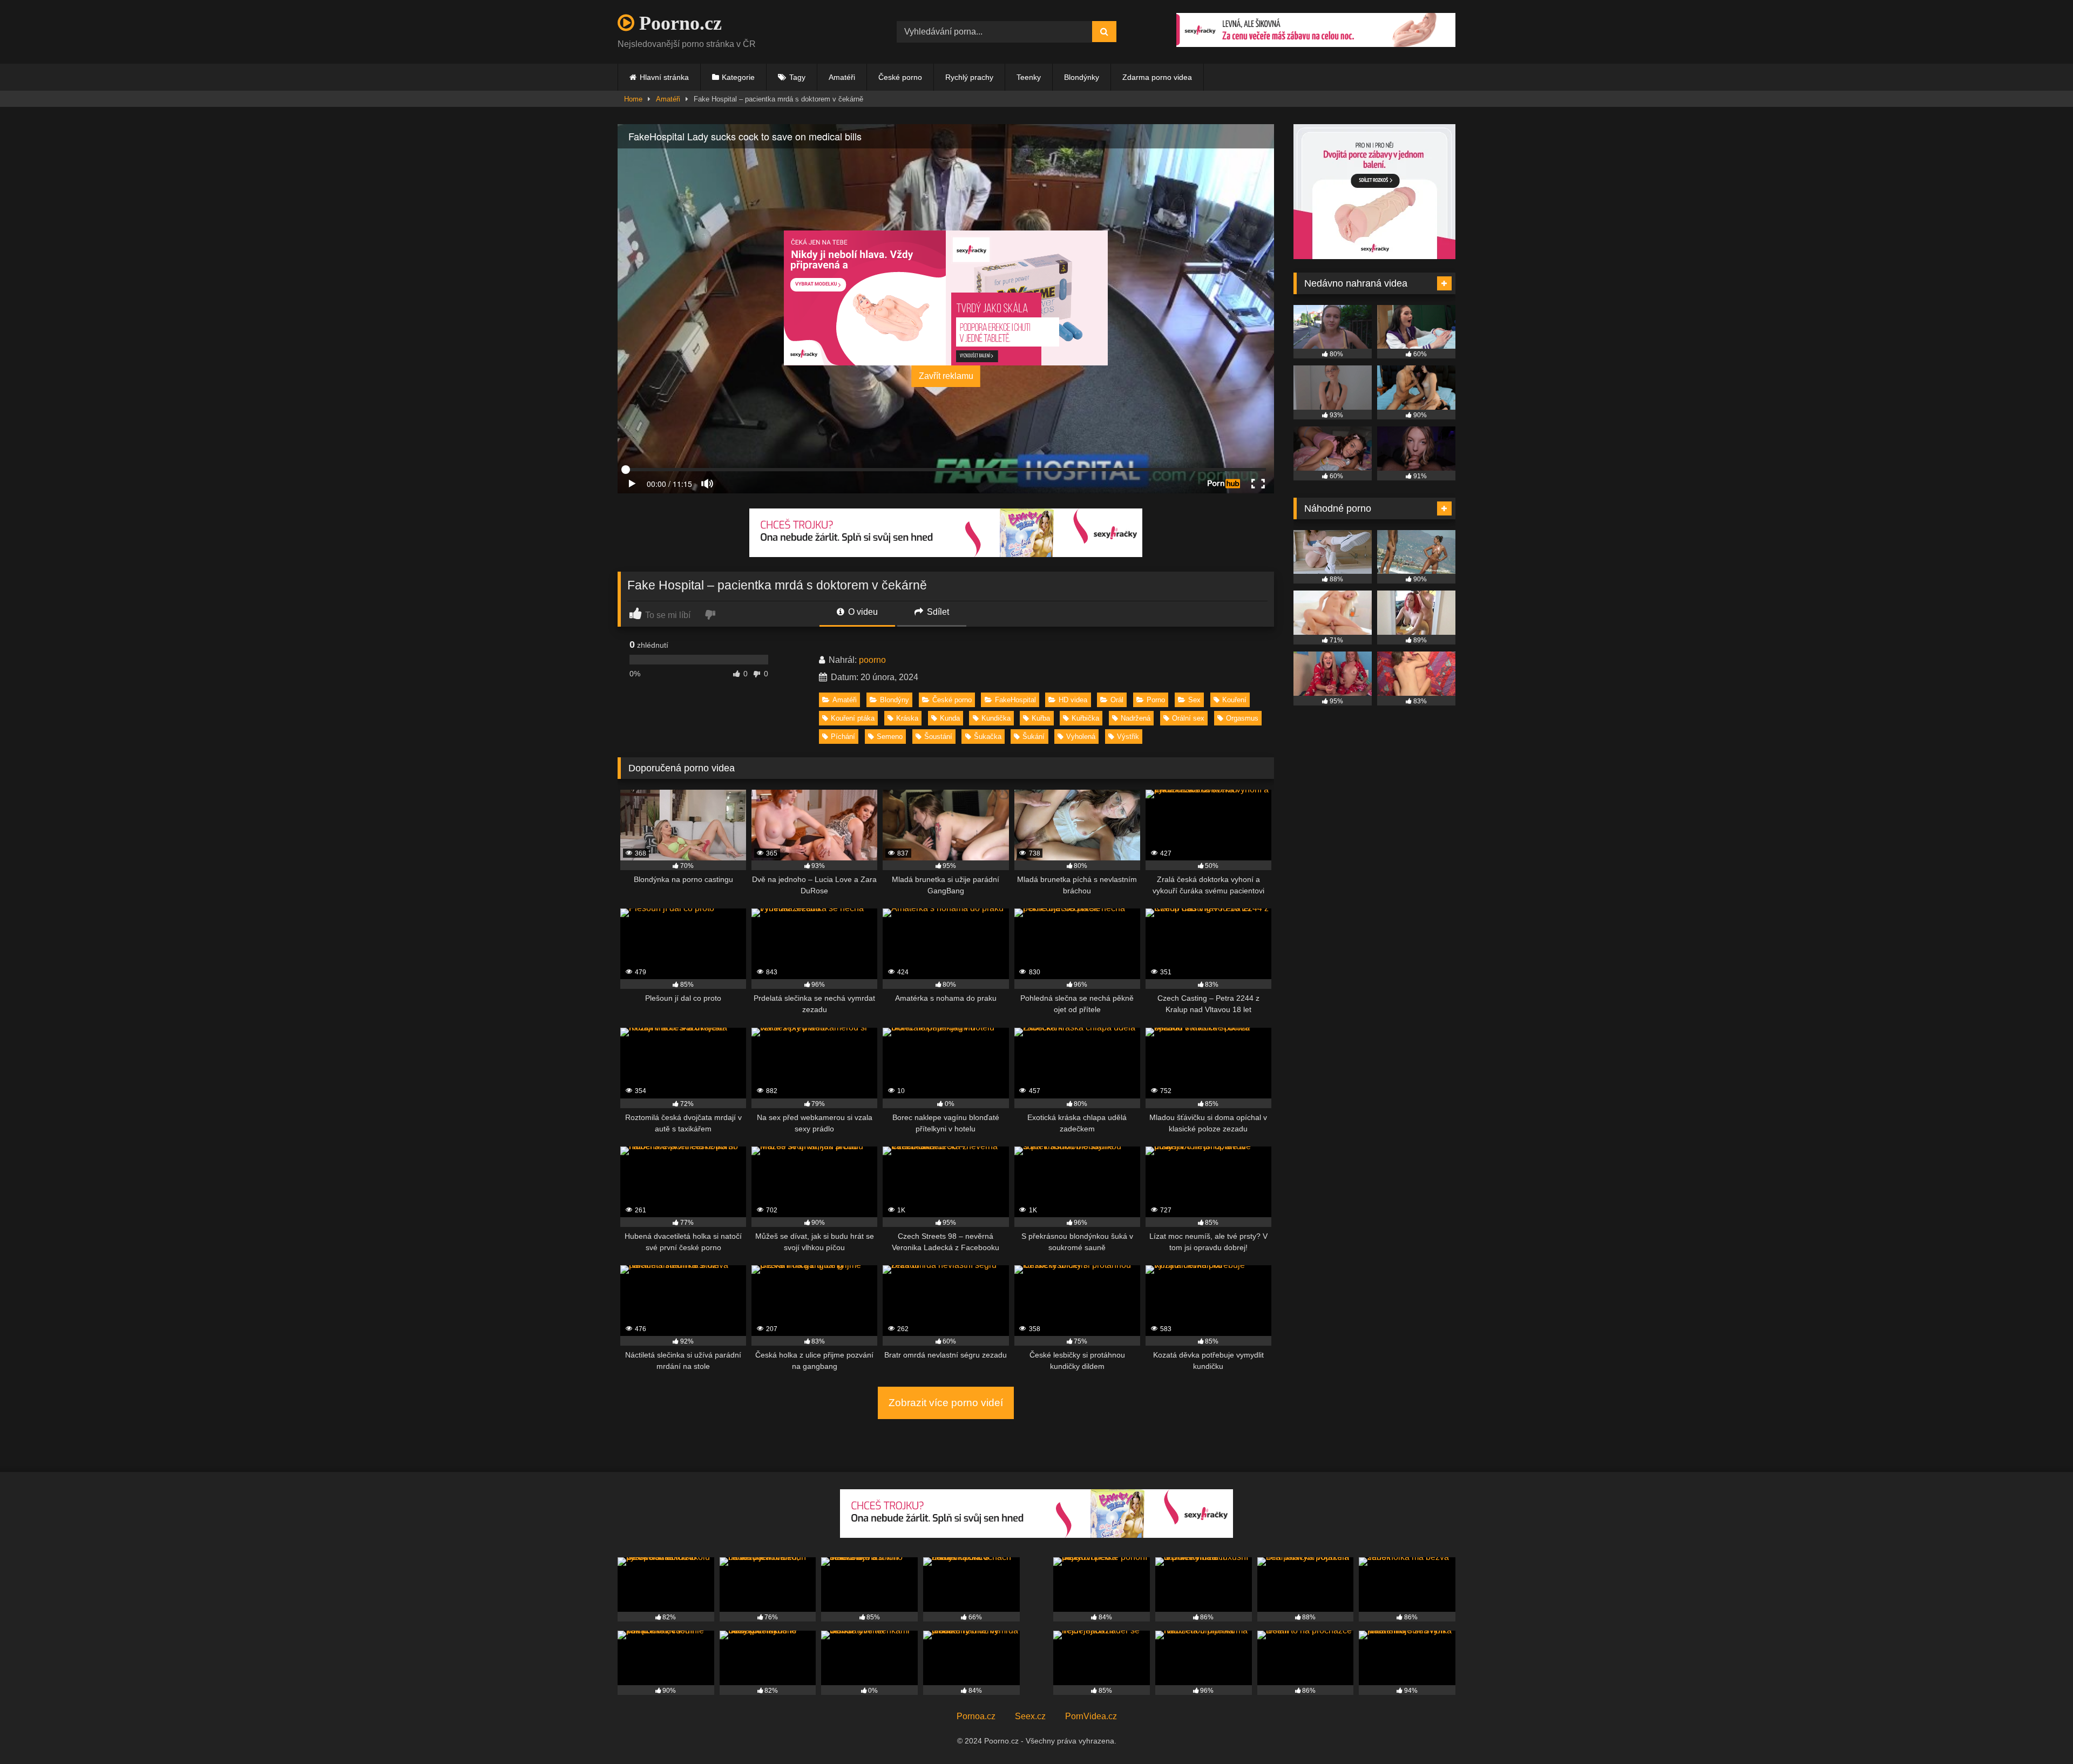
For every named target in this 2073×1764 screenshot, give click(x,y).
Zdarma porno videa (1157, 77)
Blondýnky (1082, 77)
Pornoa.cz (976, 1716)
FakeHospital (1015, 700)
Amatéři (842, 77)
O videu (862, 612)
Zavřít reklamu (946, 376)
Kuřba (1041, 718)
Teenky (1029, 77)
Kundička (996, 718)
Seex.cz (1030, 1716)
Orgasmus (1242, 718)
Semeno (890, 737)
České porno (900, 77)
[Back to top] (2040, 1732)
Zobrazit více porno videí (946, 1403)
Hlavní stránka (664, 77)
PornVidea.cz (1091, 1716)
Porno (1156, 700)
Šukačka (988, 737)
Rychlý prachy (969, 77)
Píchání (843, 737)
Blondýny (895, 700)
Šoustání (938, 737)
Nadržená (1136, 718)
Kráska (907, 718)
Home (633, 99)
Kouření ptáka (853, 718)
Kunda (950, 718)
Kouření (1234, 700)
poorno (872, 660)
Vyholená (1081, 737)
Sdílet (937, 612)
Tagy (797, 77)
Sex (1194, 700)
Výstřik (1128, 737)
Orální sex (1188, 718)
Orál (1117, 700)
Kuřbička (1085, 718)
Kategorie (738, 77)
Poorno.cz (678, 23)
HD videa (1073, 700)
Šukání (1034, 737)
